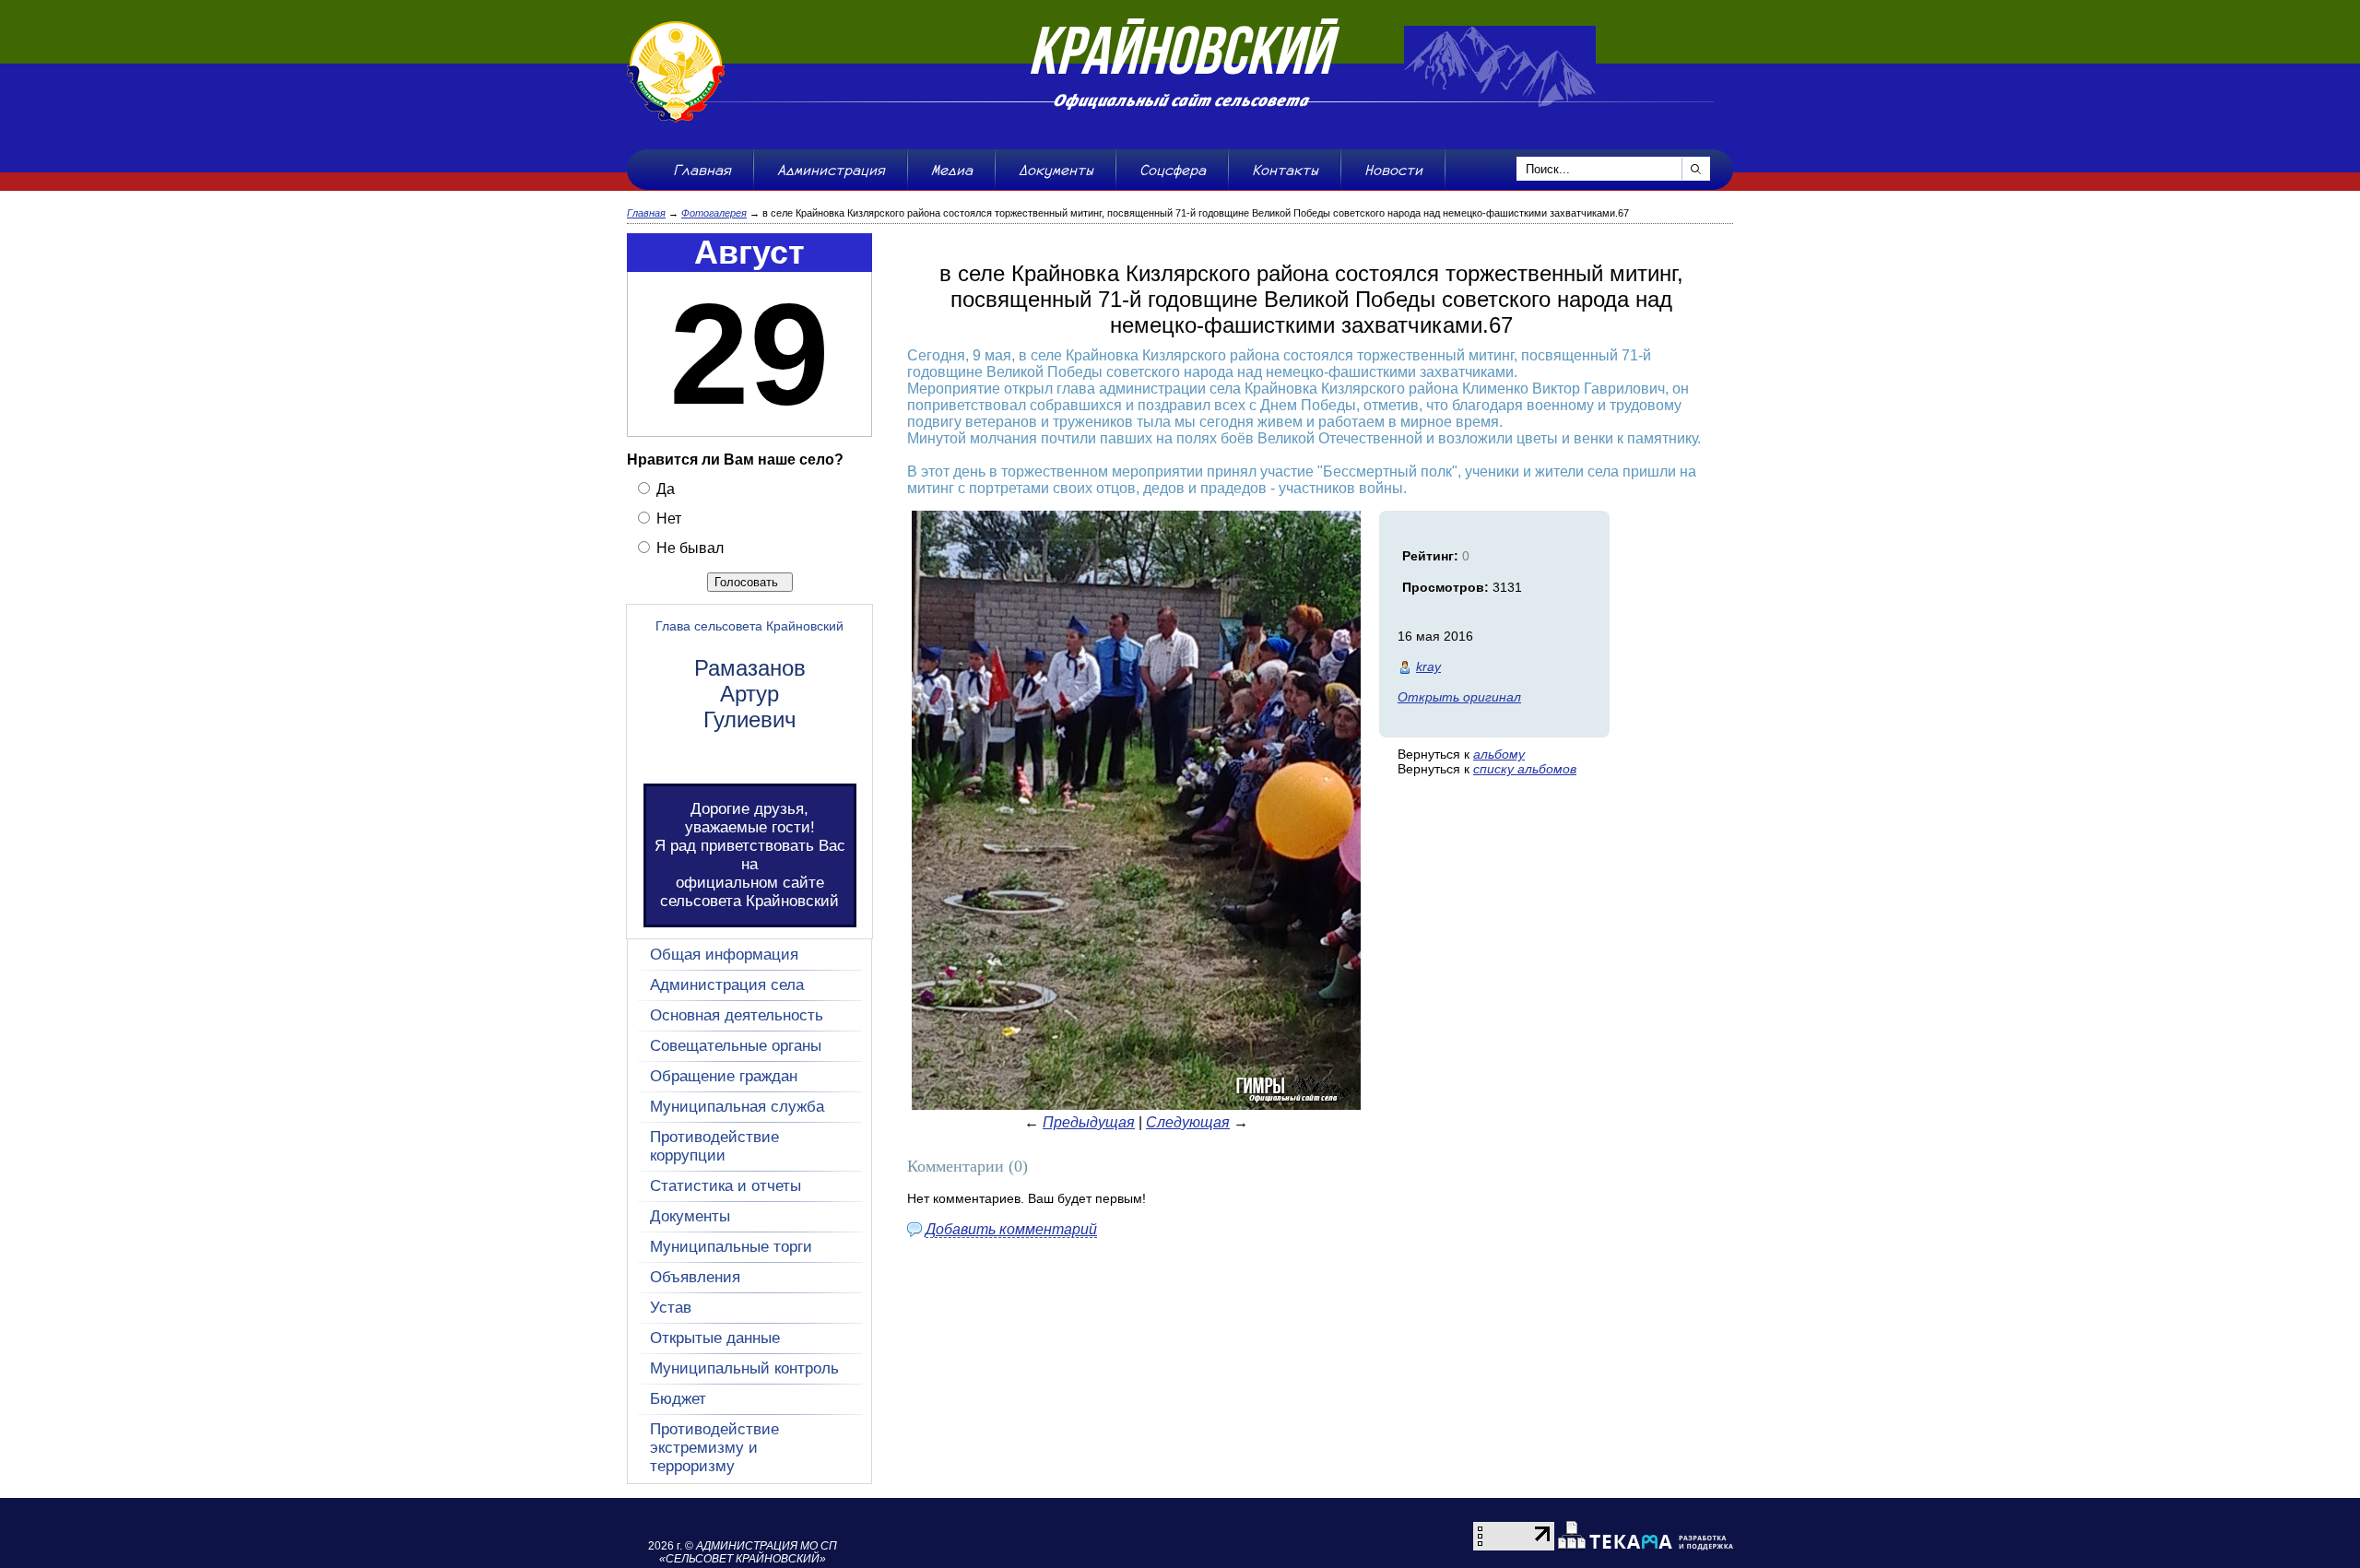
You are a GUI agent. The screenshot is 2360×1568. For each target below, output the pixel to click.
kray (1428, 666)
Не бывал (688, 548)
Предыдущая (1089, 1122)
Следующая (1188, 1122)
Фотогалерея (714, 213)
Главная (646, 213)
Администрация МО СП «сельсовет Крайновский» (748, 1552)
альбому (1499, 754)
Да (664, 489)
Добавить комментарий (1011, 1229)
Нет (667, 519)
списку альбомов (1525, 769)
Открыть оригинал (1459, 697)
